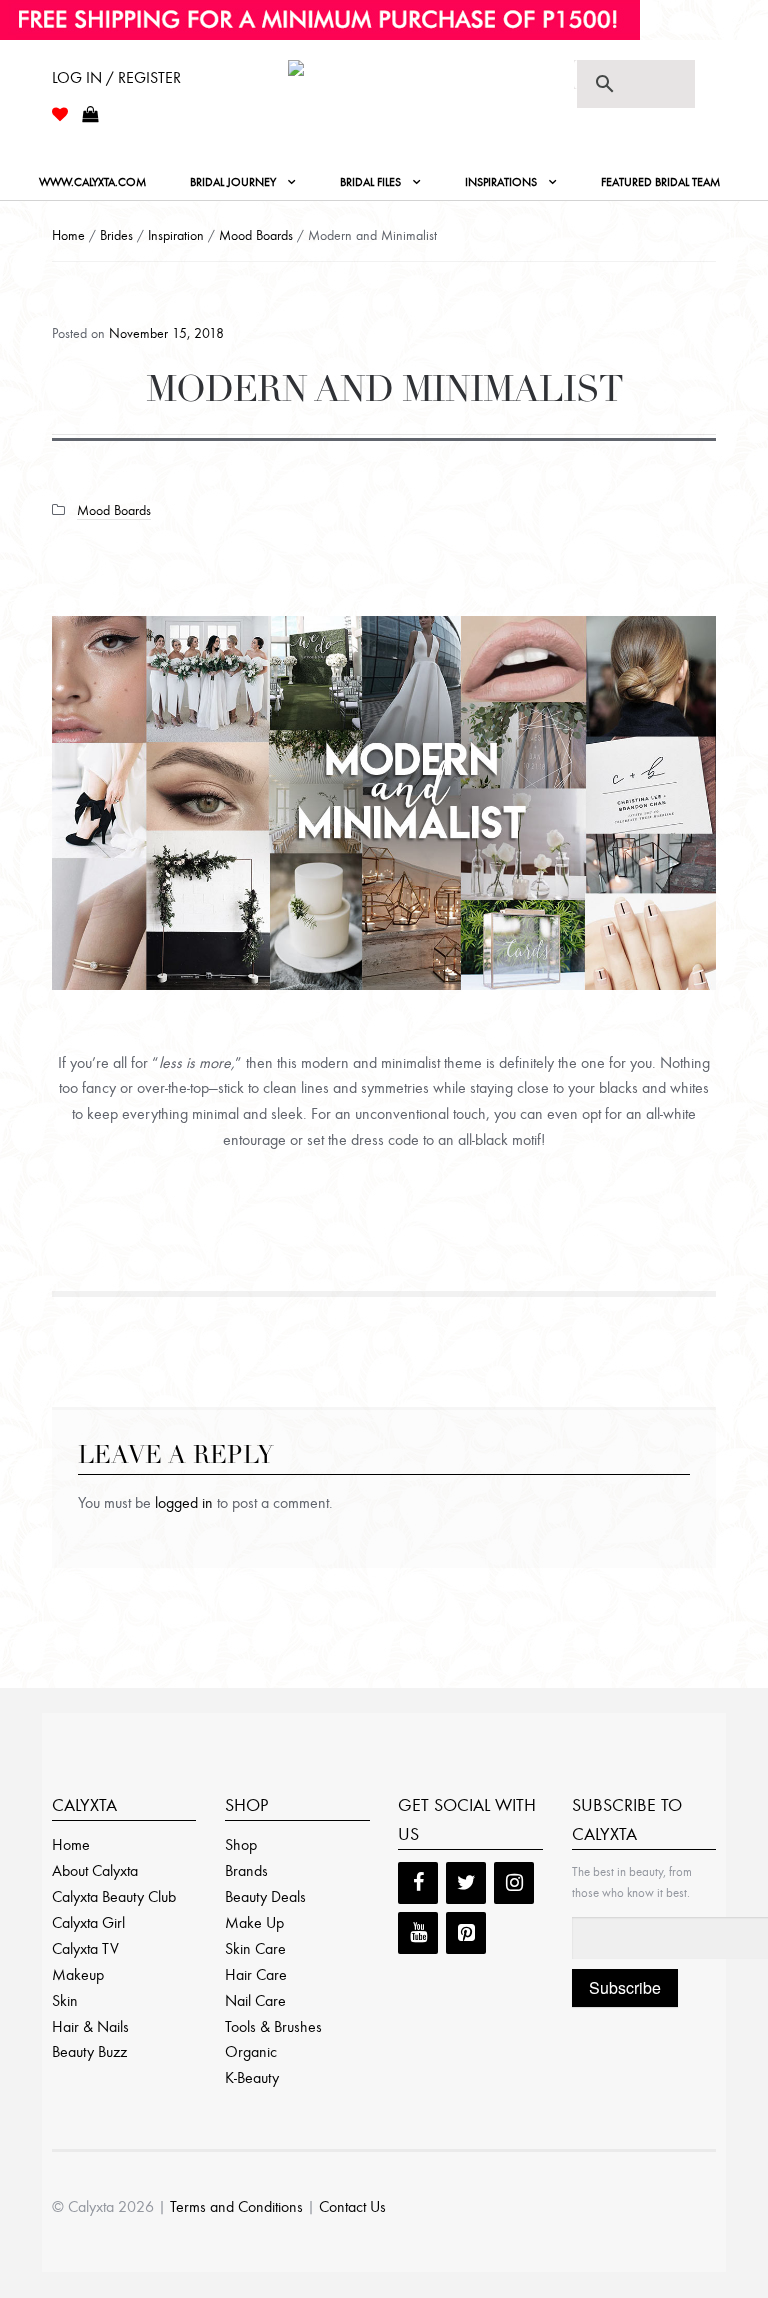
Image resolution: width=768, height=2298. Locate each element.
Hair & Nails (90, 2026)
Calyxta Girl (88, 1922)
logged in (184, 1502)
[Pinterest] (466, 1933)
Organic (251, 2051)
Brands (246, 1870)
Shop (241, 1844)
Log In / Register (116, 77)
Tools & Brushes (273, 2026)
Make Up (254, 1922)
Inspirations (501, 182)
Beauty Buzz (89, 2051)
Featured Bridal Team (660, 182)
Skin (65, 2000)
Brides (116, 235)
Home (68, 235)
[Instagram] (514, 1883)
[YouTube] (418, 1933)
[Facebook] (418, 1883)
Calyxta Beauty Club (114, 1896)
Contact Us (352, 2206)
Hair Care (256, 1974)
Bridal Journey (233, 182)
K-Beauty (252, 2077)
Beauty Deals (265, 1896)
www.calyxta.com (92, 182)
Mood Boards (256, 235)
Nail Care (255, 2000)
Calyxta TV (85, 1948)
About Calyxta (95, 1870)
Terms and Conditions (236, 2206)
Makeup (78, 1974)
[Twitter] (466, 1883)
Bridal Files (370, 182)
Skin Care (255, 1948)
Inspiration (176, 235)
